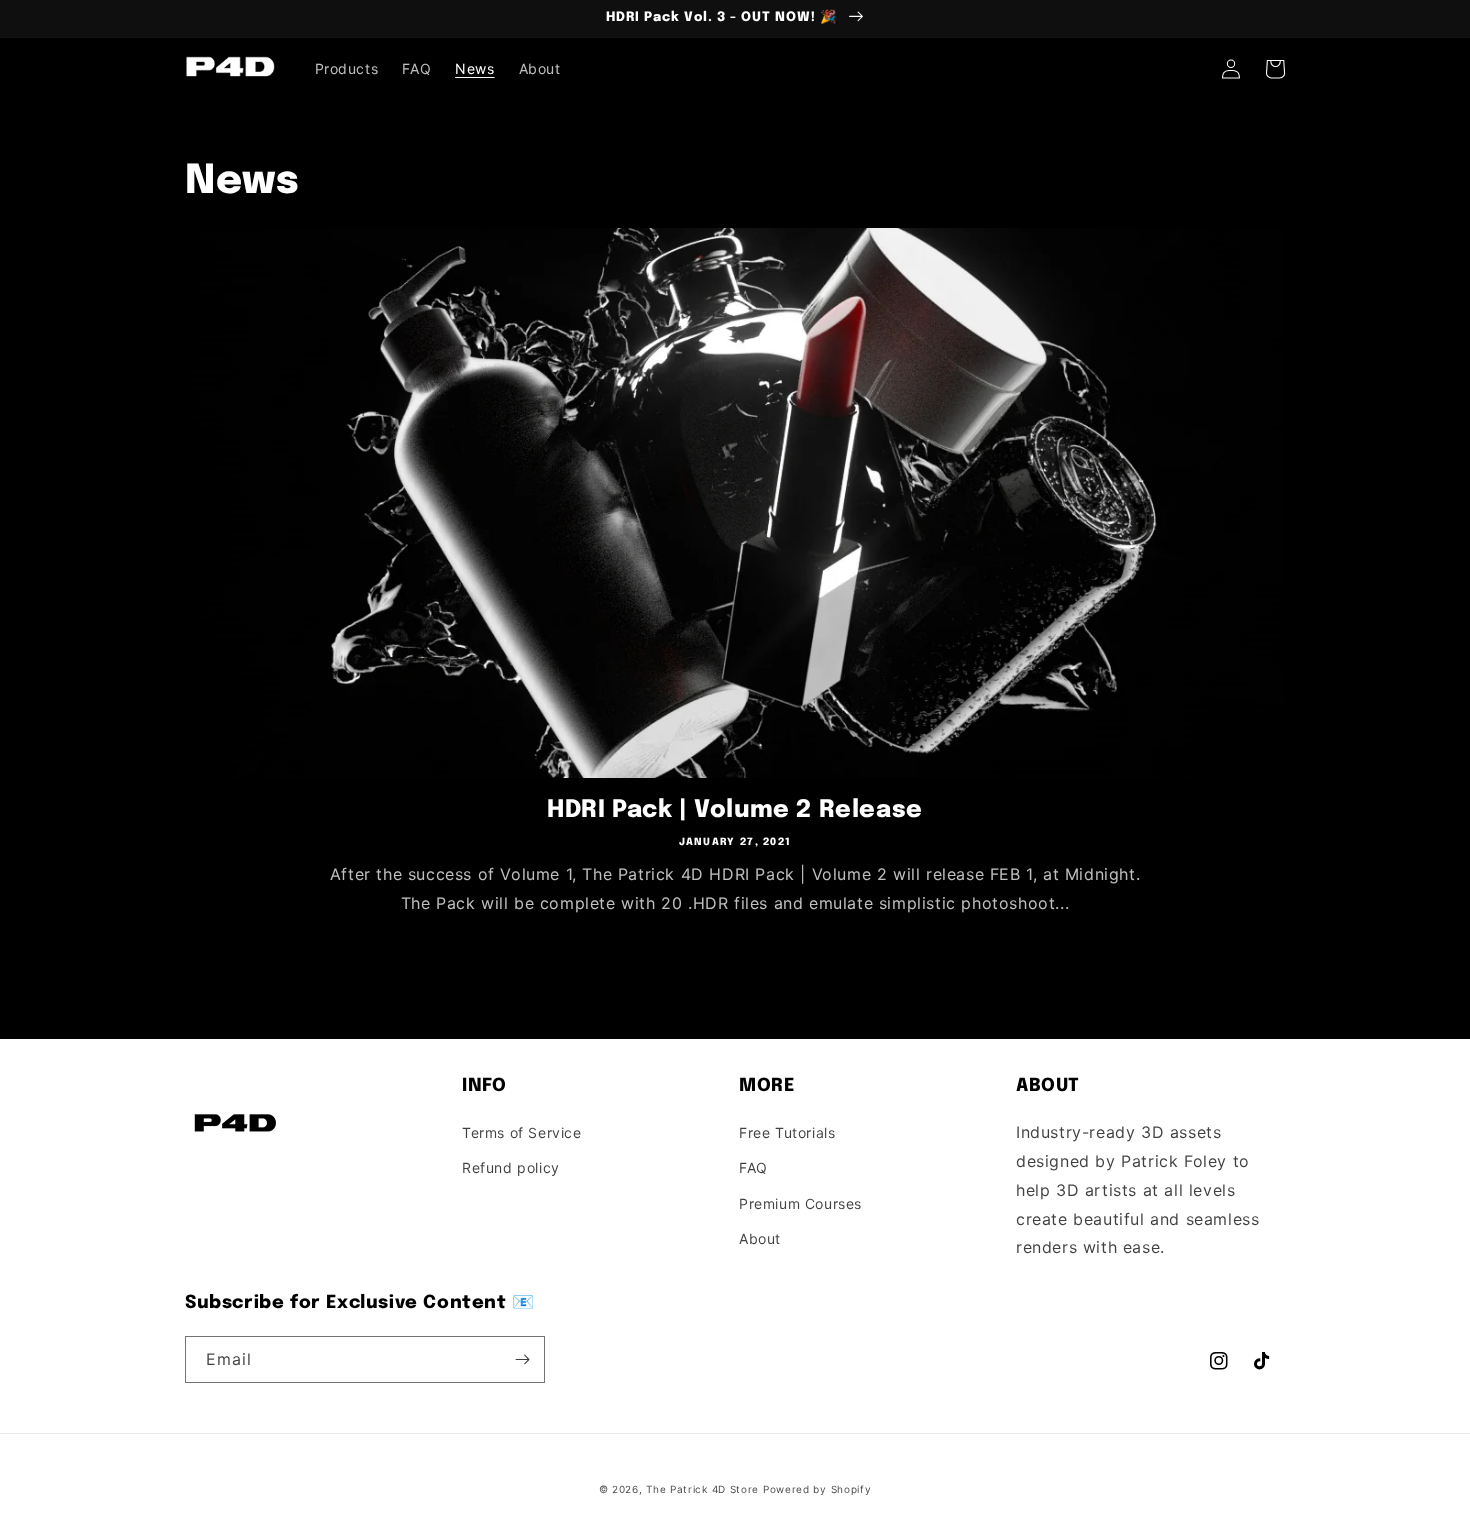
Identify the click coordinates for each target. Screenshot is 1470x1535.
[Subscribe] (522, 1359)
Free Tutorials (787, 1132)
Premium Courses (800, 1203)
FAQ (753, 1167)
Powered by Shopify (817, 1489)
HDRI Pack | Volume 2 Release (735, 810)
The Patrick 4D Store (702, 1489)
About (760, 1238)
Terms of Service (522, 1132)
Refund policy (511, 1167)
